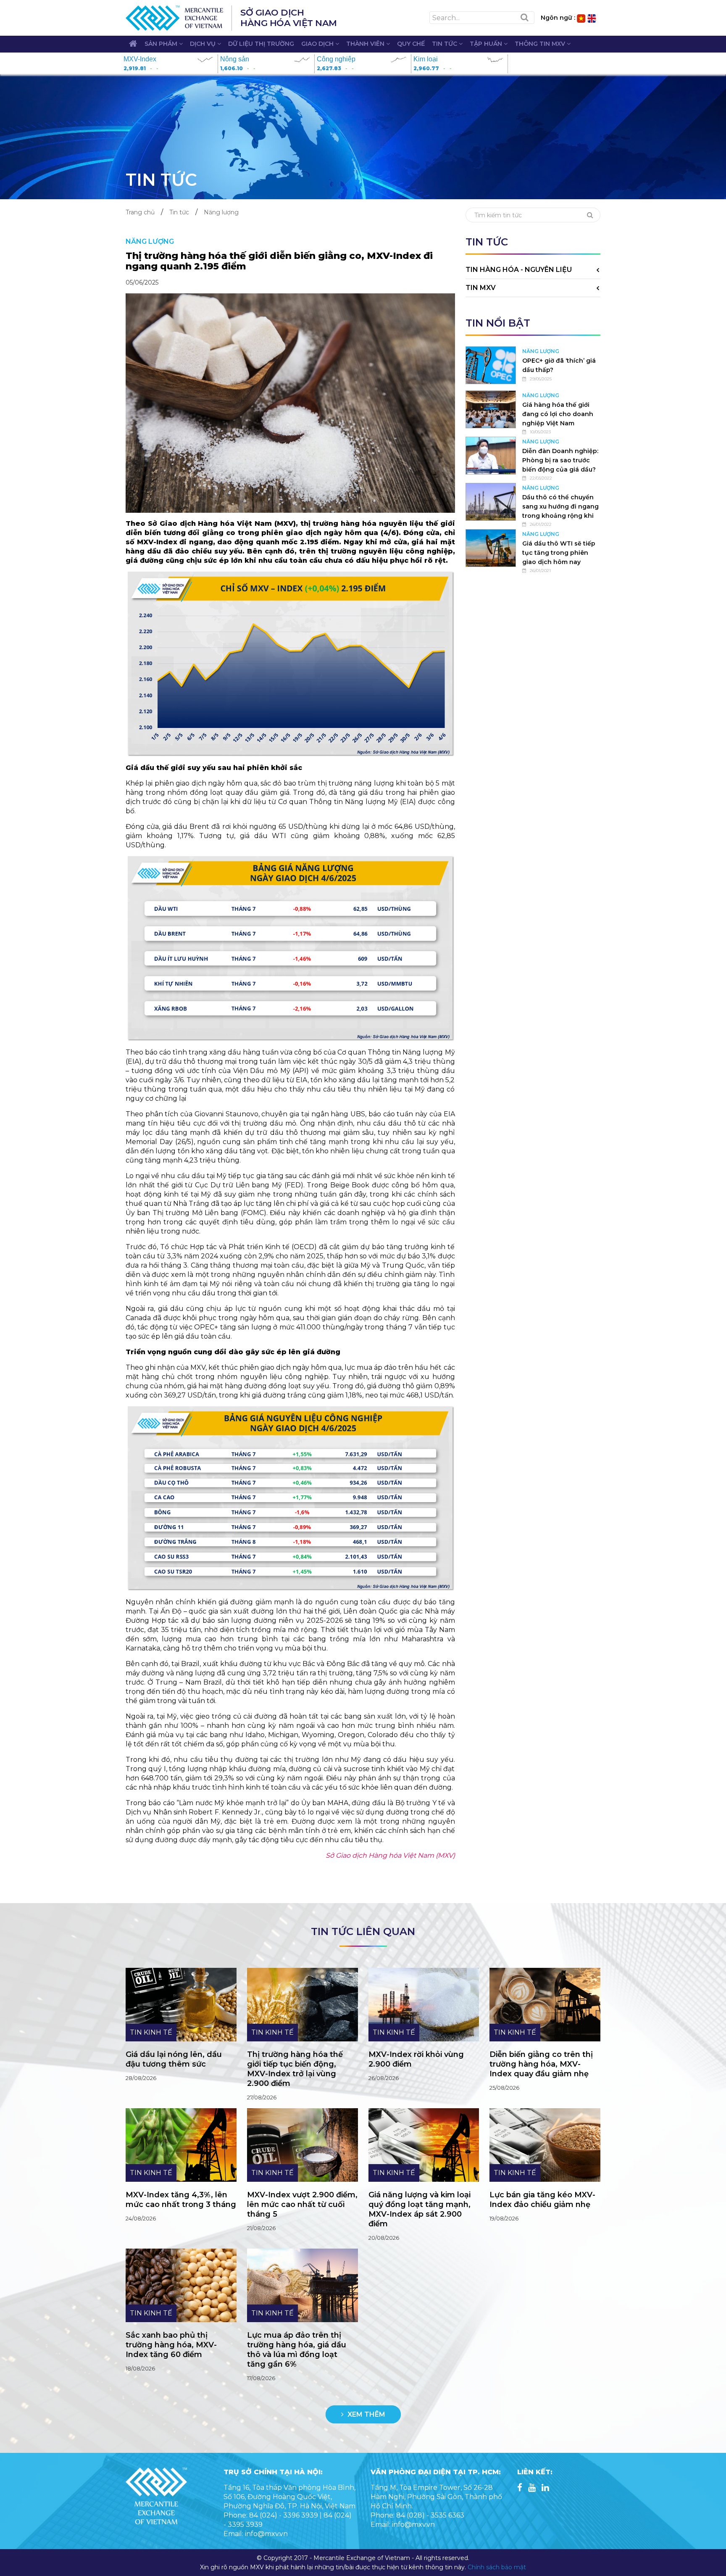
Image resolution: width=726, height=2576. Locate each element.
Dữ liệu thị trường (261, 44)
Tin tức (445, 44)
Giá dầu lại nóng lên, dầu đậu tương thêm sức (174, 2059)
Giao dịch (318, 44)
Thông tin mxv (541, 44)
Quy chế (411, 44)
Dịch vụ (204, 44)
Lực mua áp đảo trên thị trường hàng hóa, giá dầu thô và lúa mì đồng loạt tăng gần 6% (297, 2350)
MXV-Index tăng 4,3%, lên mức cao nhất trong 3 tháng (181, 2200)
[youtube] (532, 2488)
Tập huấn (487, 44)
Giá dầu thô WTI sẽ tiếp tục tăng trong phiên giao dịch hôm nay (559, 553)
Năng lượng (221, 212)
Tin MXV (481, 288)
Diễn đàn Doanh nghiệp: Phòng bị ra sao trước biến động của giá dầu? (560, 460)
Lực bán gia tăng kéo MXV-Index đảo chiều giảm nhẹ (542, 2200)
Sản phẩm (162, 44)
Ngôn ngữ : (558, 18)
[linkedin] (545, 2488)
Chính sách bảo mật (497, 2567)
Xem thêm (366, 2414)
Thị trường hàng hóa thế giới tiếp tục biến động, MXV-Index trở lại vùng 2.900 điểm (295, 2069)
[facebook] (520, 2488)
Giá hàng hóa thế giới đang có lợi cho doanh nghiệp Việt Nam (558, 414)
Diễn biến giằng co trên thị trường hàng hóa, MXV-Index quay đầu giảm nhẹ (541, 2064)
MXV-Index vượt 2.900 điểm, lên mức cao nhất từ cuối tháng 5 (302, 2204)
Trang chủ (140, 212)
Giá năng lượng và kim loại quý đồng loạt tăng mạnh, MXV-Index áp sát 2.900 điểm (420, 2209)
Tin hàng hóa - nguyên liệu (519, 270)
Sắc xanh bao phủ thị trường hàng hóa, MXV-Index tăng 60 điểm (171, 2345)
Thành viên (366, 44)
